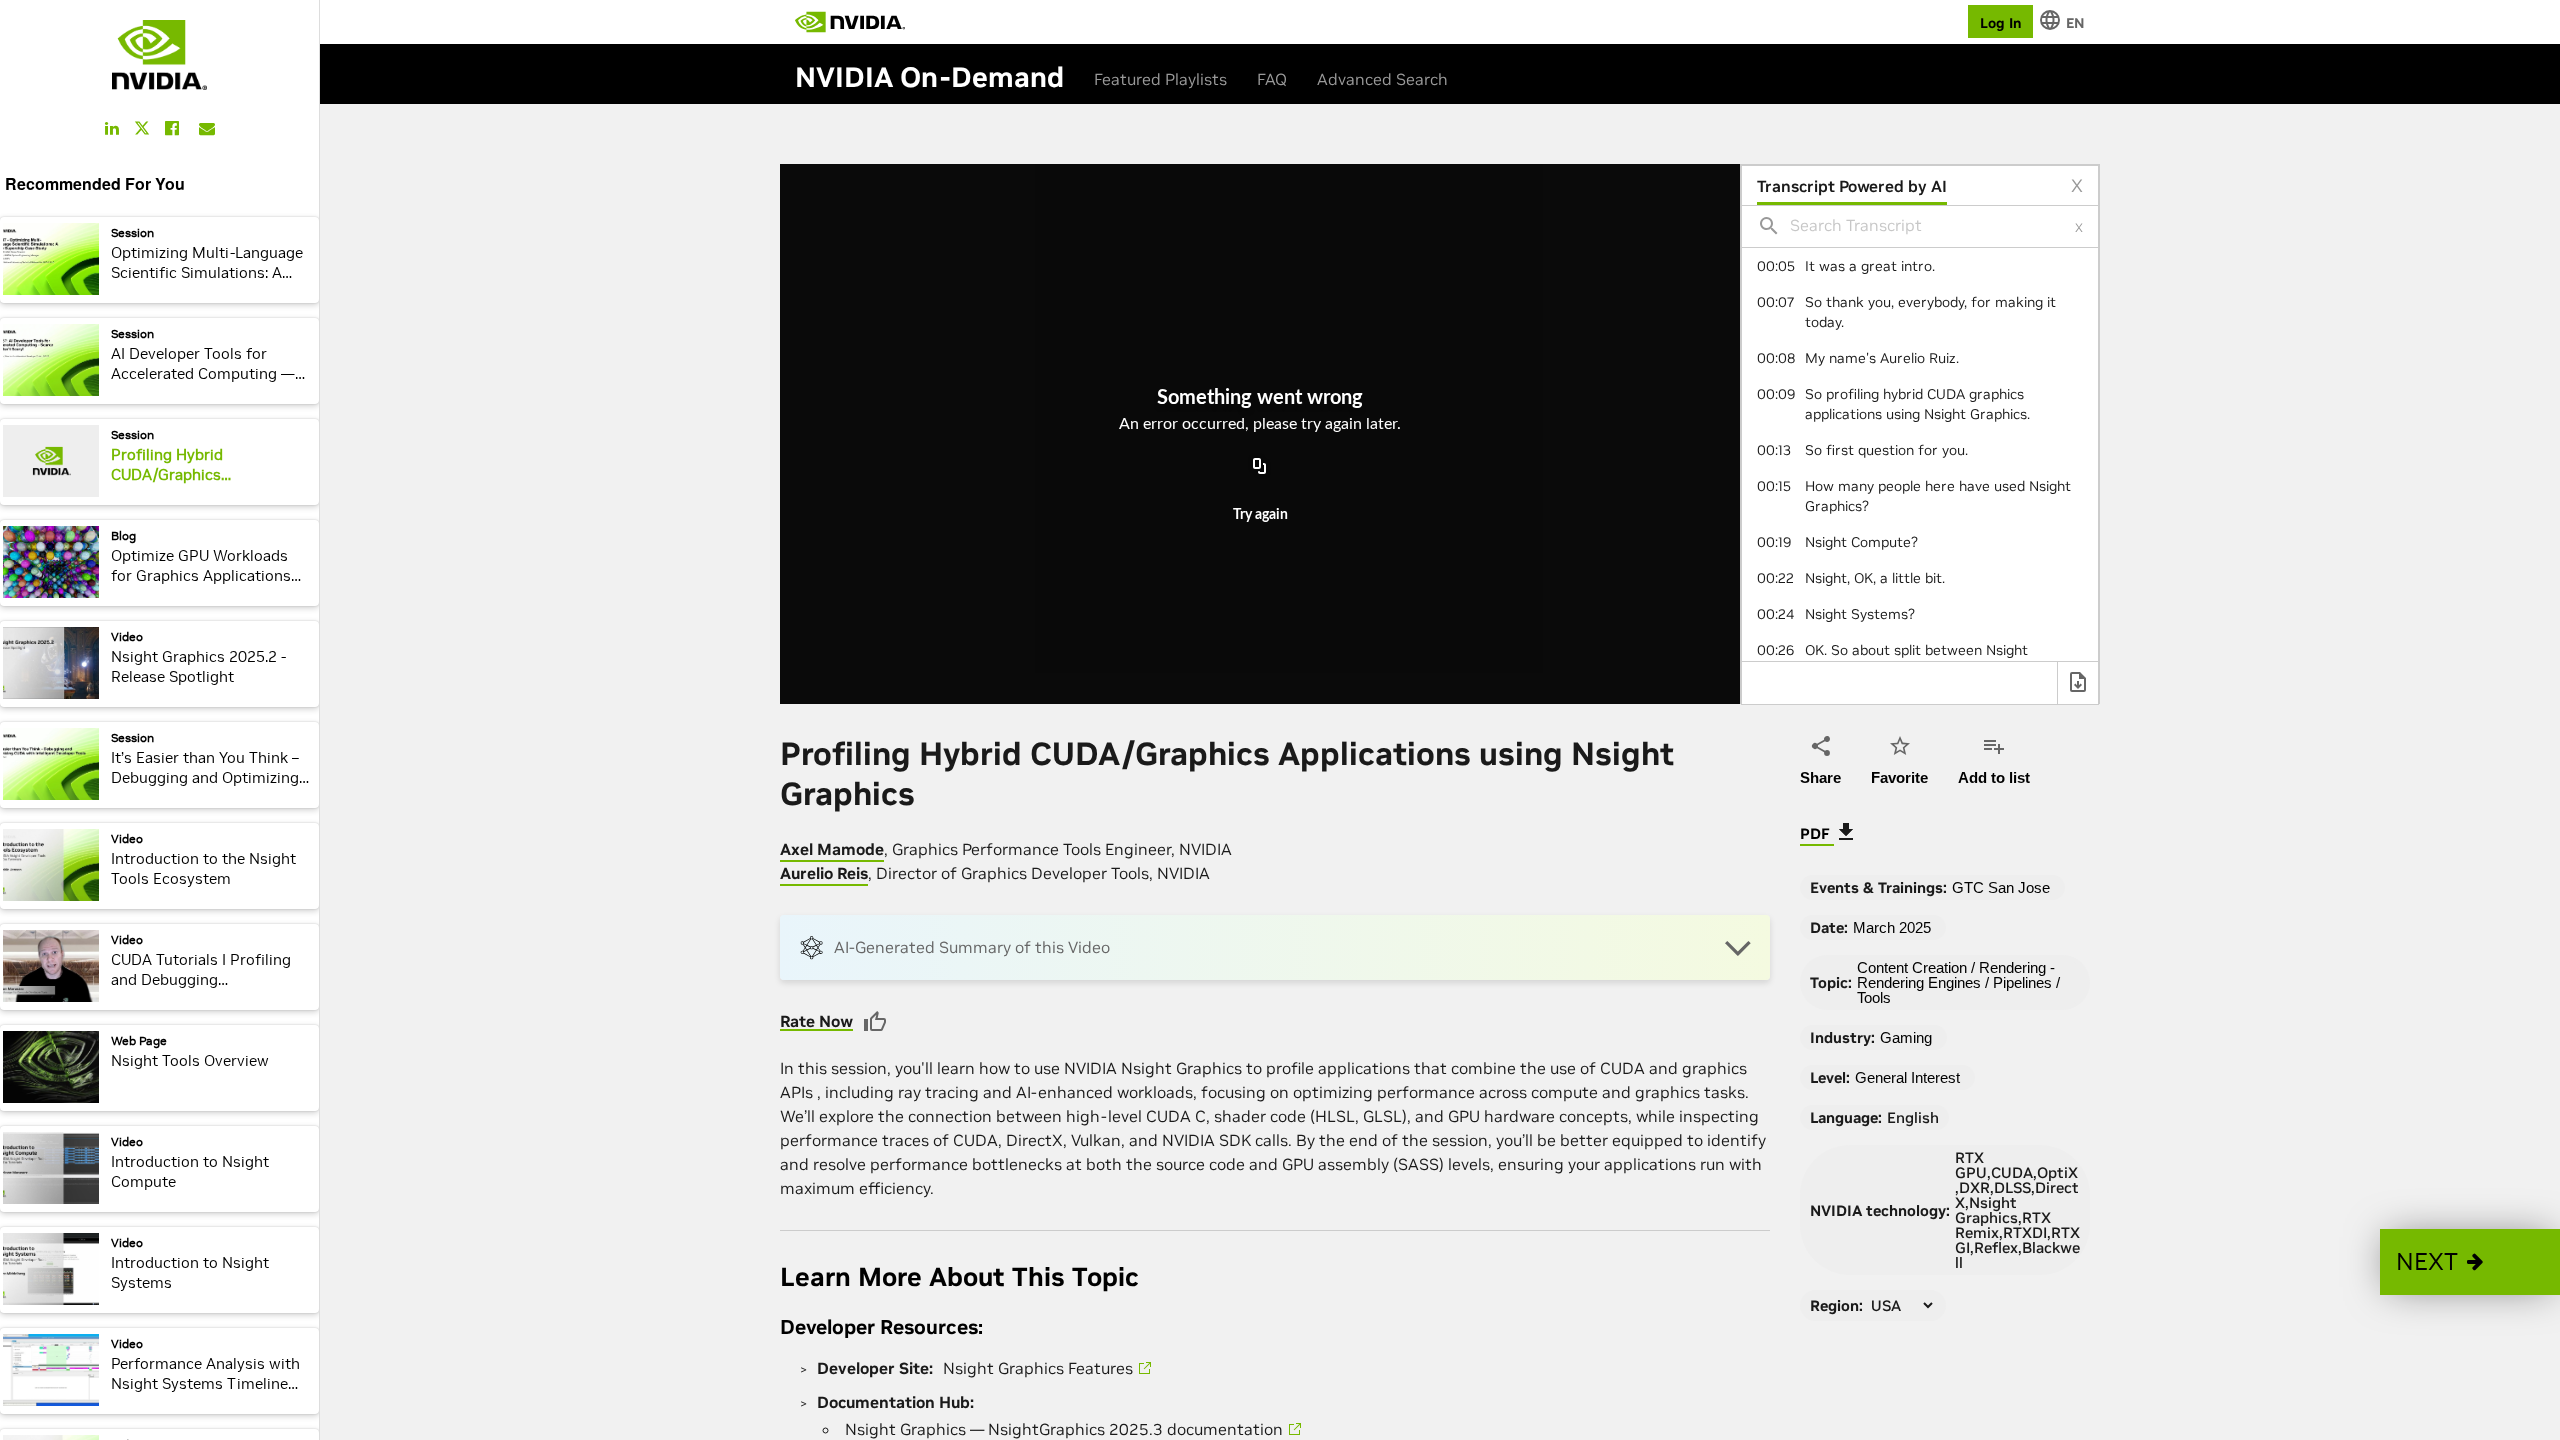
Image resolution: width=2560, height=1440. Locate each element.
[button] (2470, 1262)
